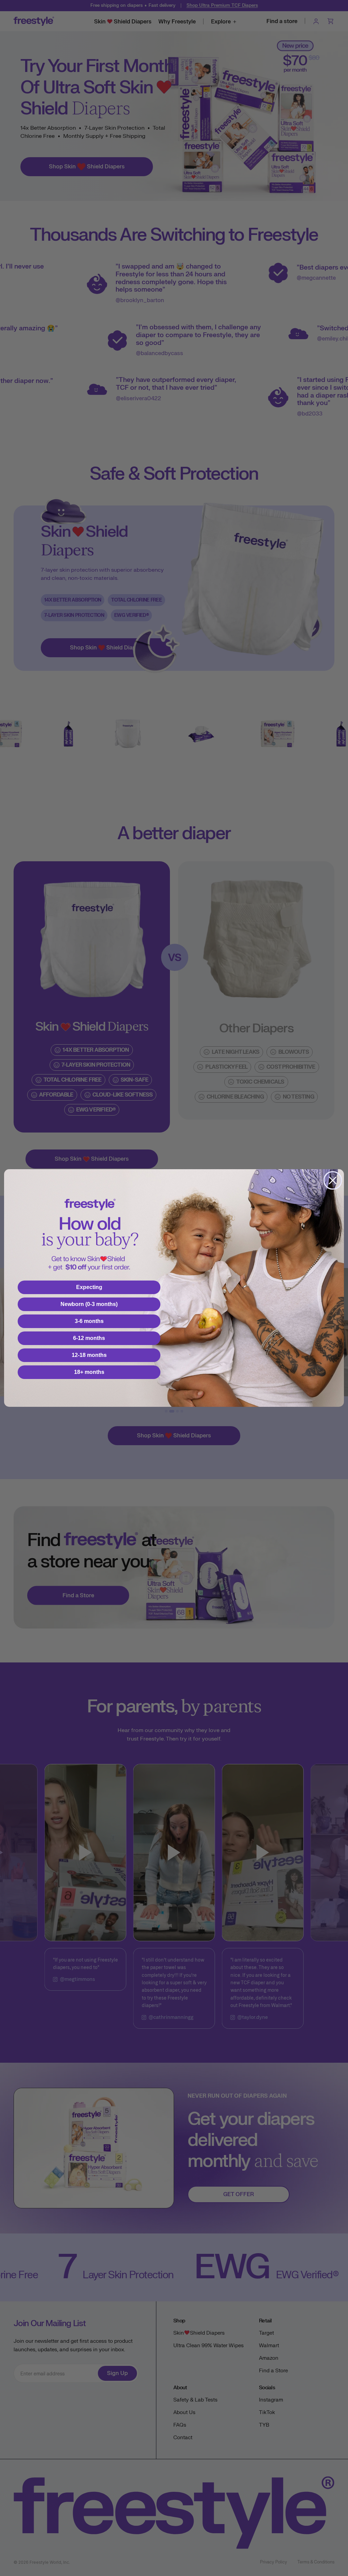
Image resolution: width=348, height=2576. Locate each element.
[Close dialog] (333, 1180)
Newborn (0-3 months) (89, 1304)
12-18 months (89, 1355)
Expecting (89, 1287)
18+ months (89, 1372)
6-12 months (89, 1338)
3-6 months (89, 1321)
